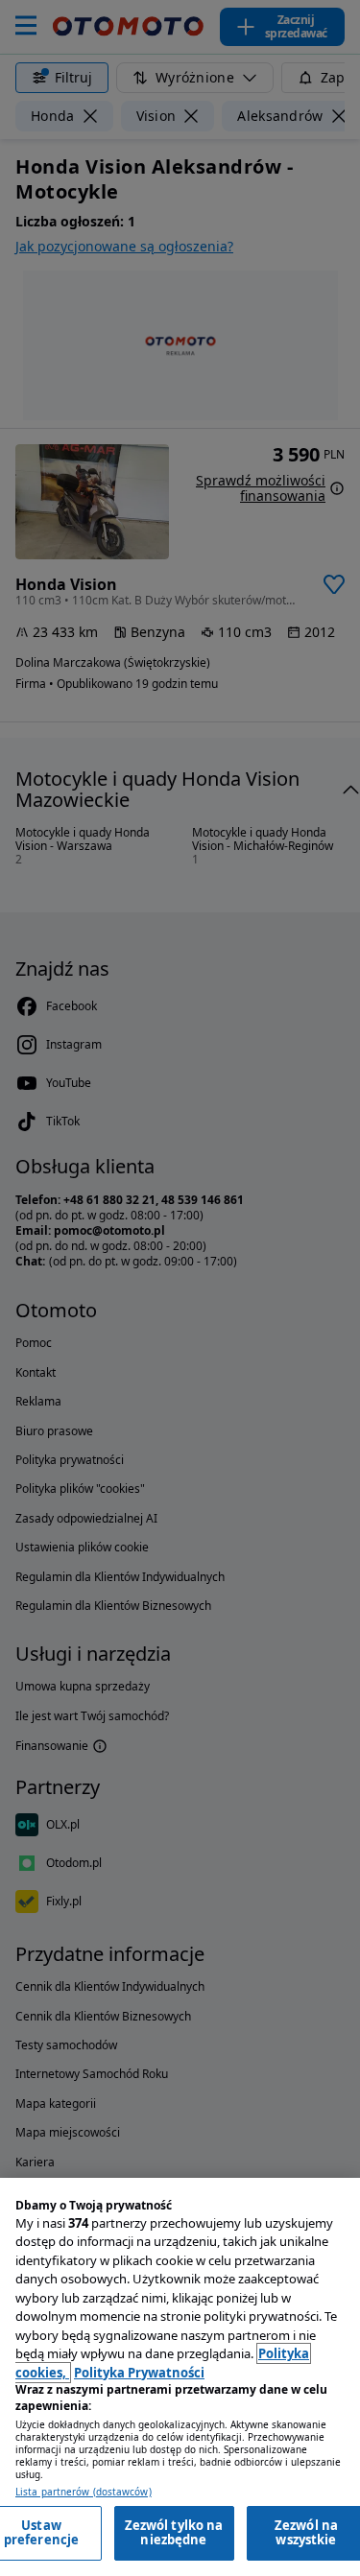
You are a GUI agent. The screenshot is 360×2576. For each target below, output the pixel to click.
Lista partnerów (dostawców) (84, 2492)
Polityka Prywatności (139, 2373)
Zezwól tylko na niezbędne (174, 2533)
